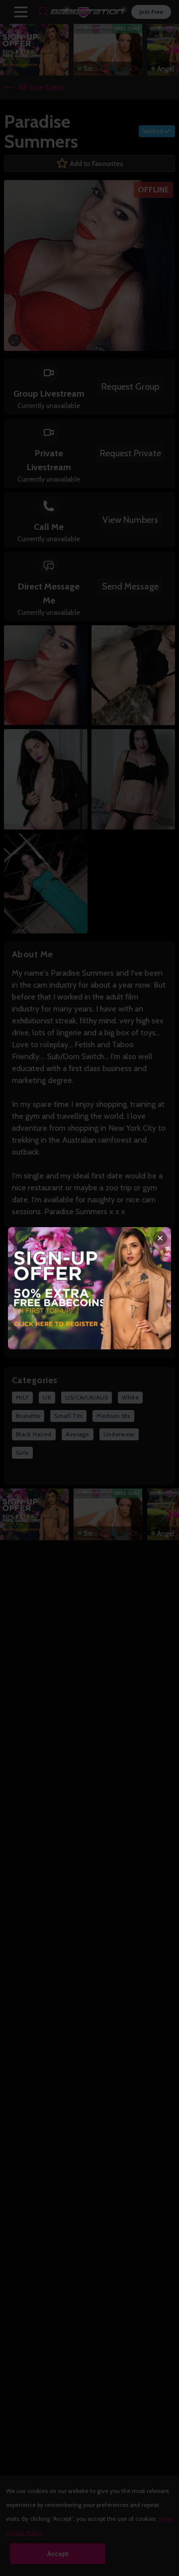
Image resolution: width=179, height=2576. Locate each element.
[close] (160, 1238)
